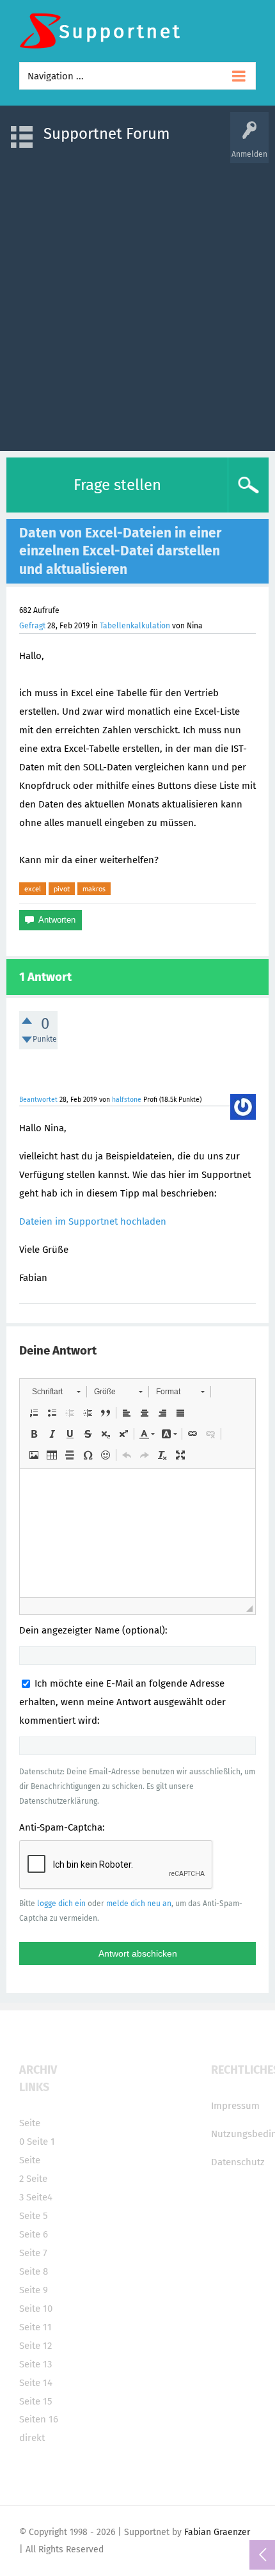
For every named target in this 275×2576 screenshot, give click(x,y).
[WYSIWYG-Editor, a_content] (137, 1533)
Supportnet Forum (107, 134)
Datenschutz (238, 2162)
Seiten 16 (39, 2419)
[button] (56, 1392)
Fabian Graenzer (217, 2532)
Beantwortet (38, 1100)
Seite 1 (41, 2142)
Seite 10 (36, 2309)
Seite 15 (36, 2401)
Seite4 (39, 2197)
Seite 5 (34, 2216)
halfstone (127, 1100)
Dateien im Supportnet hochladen (93, 1221)
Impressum (235, 2106)
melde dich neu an (139, 1904)
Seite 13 (35, 2364)
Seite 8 (34, 2271)
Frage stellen (117, 485)
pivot (62, 889)
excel (33, 889)
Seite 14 (36, 2383)
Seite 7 (33, 2253)
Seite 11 (35, 2327)
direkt (32, 2438)
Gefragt (32, 626)
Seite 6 (34, 2234)
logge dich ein (61, 1904)
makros (94, 889)
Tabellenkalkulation (135, 626)
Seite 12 (35, 2346)
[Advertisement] (137, 301)
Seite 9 (34, 2290)
